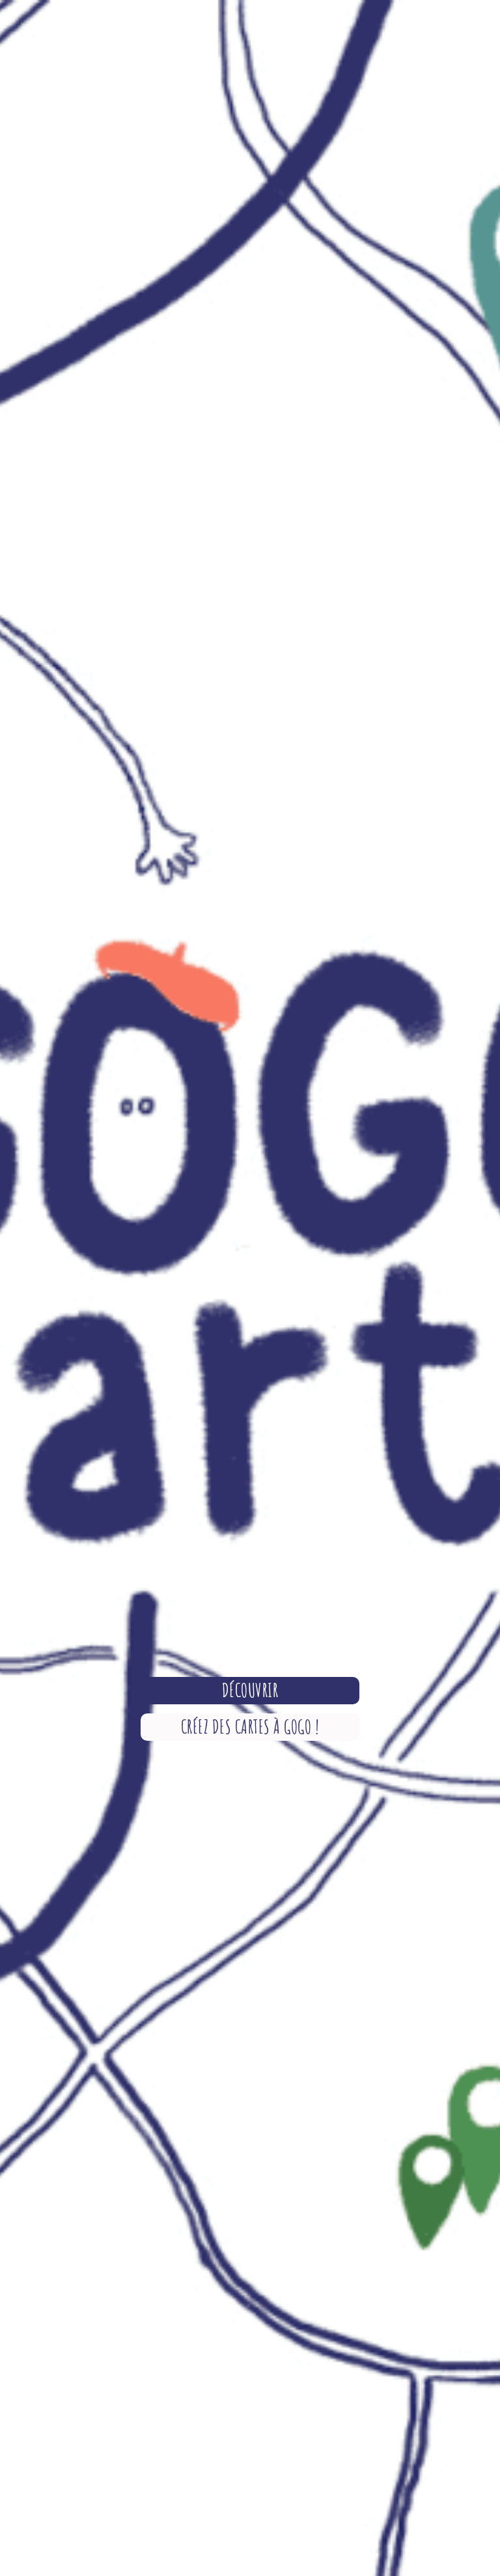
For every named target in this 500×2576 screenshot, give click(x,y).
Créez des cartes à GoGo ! (250, 1727)
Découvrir (250, 1690)
